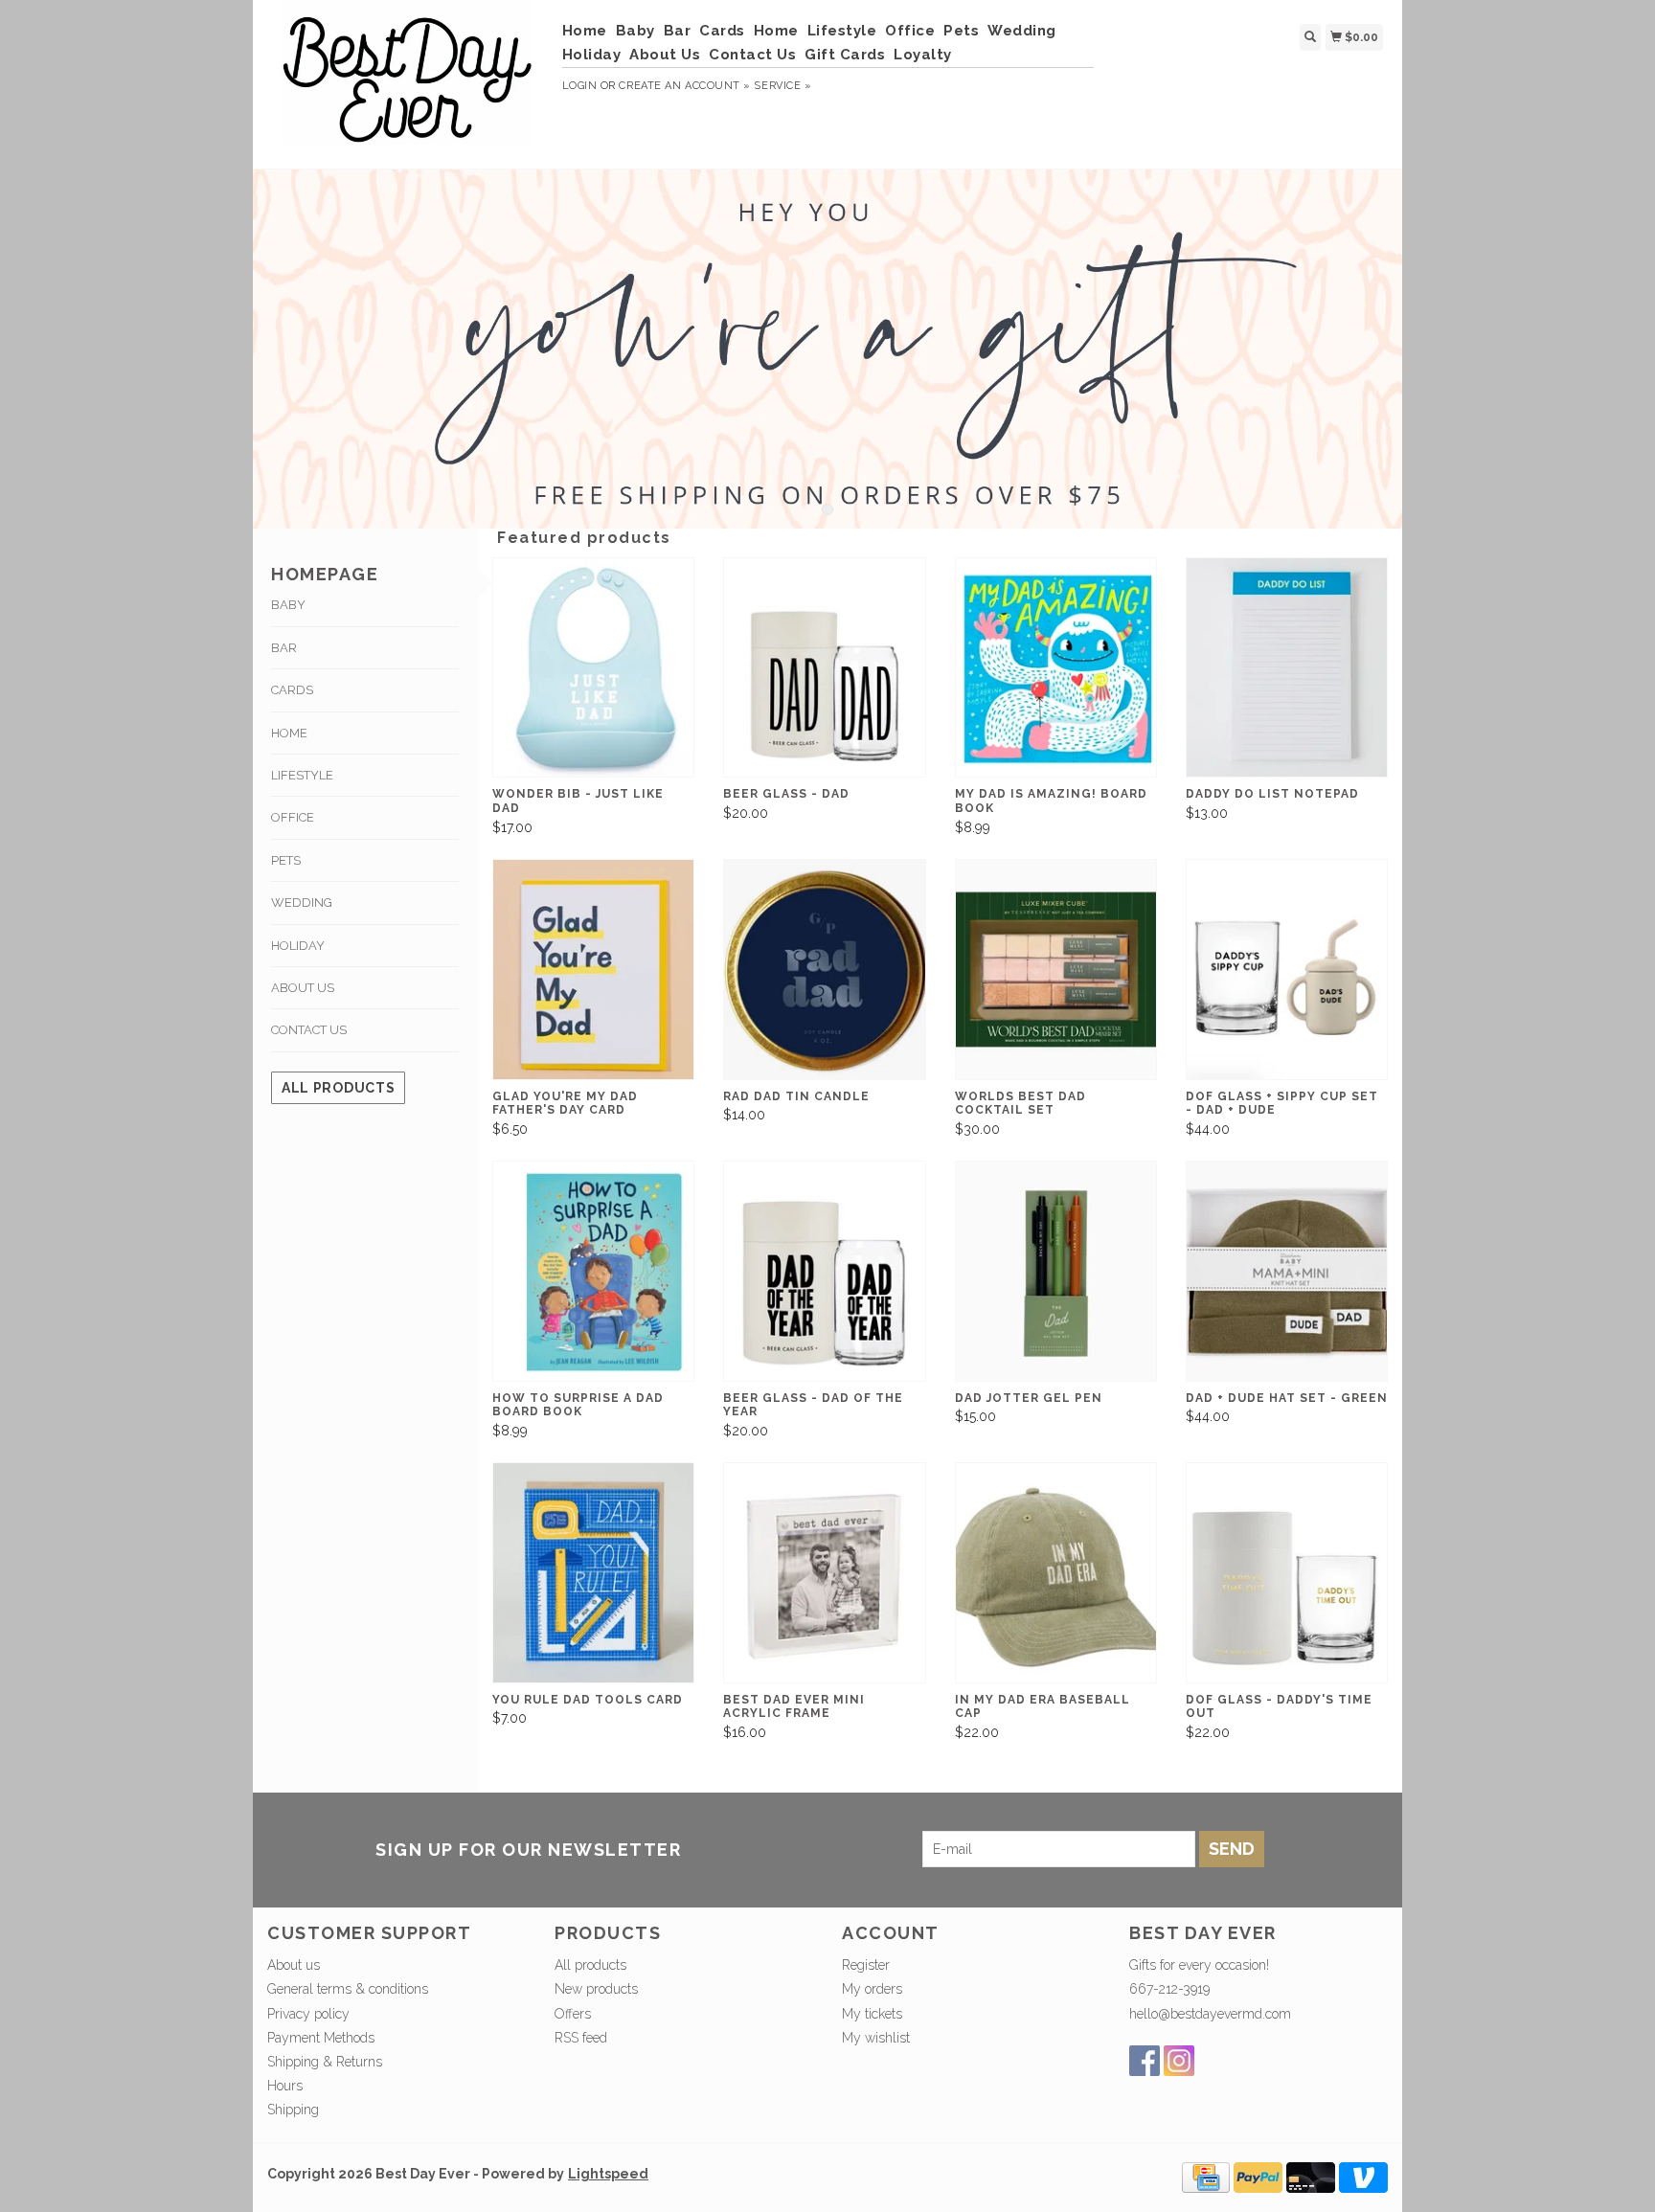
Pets (961, 31)
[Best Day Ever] (408, 82)
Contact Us (752, 55)
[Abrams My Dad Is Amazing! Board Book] (1056, 668)
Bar (678, 31)
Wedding (1022, 31)
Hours (285, 2086)
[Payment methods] (1206, 2176)
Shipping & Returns (325, 2062)
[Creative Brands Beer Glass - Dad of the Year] (824, 1271)
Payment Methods (321, 2038)
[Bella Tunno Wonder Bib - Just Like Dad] (593, 668)
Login (580, 86)
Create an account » (684, 86)
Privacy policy (308, 2014)
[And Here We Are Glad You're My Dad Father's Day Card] (593, 970)
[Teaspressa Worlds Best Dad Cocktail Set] (1056, 970)
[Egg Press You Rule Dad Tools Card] (593, 1573)
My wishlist (876, 2038)
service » (782, 86)
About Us (665, 55)
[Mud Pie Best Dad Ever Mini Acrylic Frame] (824, 1573)
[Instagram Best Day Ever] (1179, 2061)
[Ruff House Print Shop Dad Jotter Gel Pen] (1056, 1271)
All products (338, 1088)
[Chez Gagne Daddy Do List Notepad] (1287, 668)
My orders (872, 1989)
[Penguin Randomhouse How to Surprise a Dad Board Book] (593, 1271)
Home (585, 31)
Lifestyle (842, 31)
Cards (722, 31)
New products (596, 1989)
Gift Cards (845, 55)
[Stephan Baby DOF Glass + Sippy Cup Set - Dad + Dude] (1287, 970)
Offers (573, 2014)
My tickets (872, 2014)
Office (910, 31)
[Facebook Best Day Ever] (1145, 2061)
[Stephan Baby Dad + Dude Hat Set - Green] (1287, 1271)
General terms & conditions (348, 1989)
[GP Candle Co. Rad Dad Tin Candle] (824, 970)
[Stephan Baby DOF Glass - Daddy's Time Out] (1287, 1573)
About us (294, 1965)
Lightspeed (608, 2174)
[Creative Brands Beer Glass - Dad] (824, 668)
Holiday (592, 55)
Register (866, 1965)
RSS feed (581, 2038)
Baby (635, 31)
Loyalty (923, 55)
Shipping (293, 2110)
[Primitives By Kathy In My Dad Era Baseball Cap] (1056, 1573)
